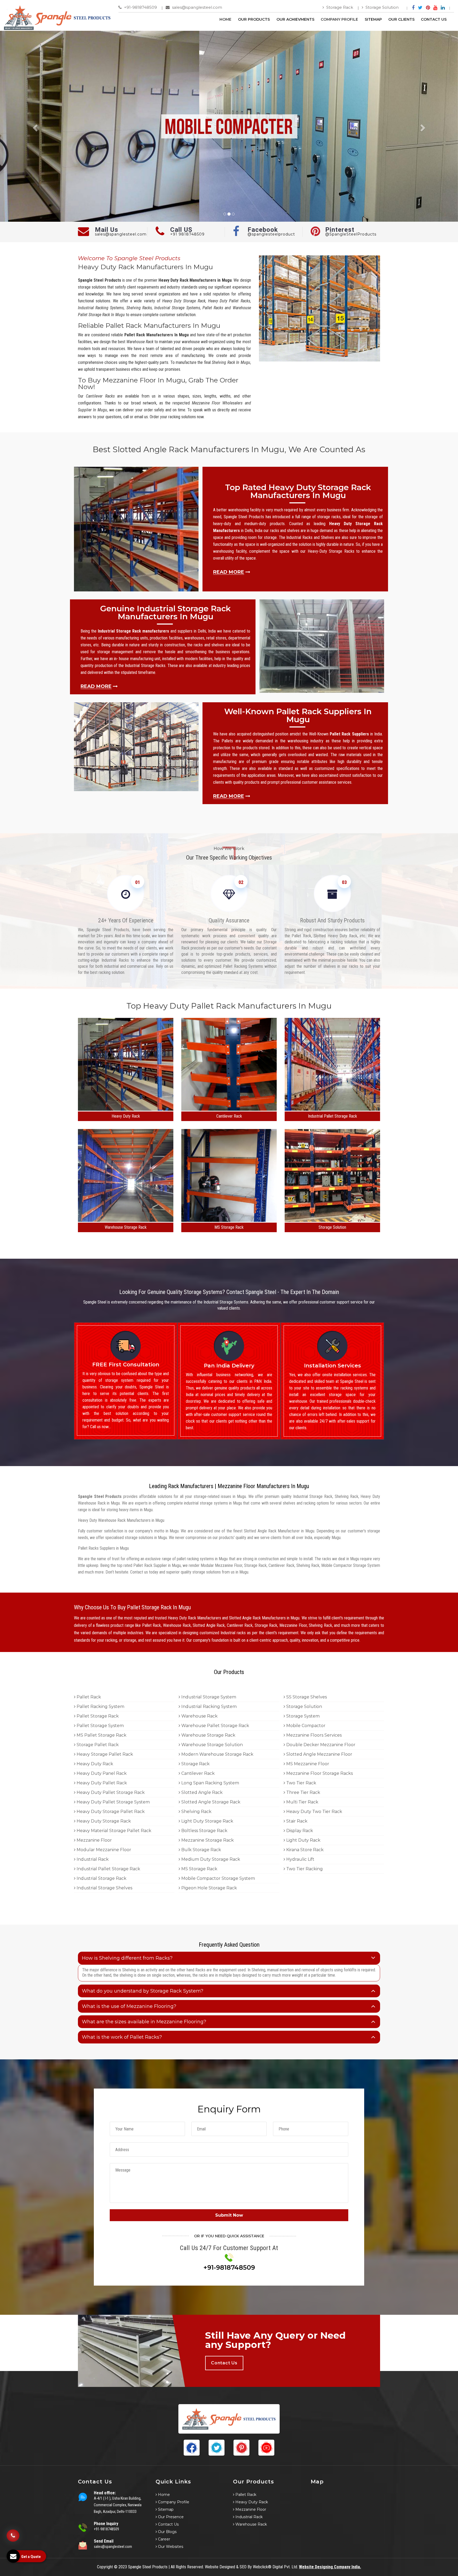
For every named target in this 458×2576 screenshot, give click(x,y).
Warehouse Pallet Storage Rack (215, 1726)
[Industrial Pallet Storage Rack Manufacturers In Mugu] (332, 1109)
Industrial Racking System (208, 1707)
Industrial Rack (92, 1859)
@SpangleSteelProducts (351, 234)
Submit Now (229, 2215)
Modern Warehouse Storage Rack (217, 1754)
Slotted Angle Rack (201, 1792)
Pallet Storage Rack (97, 1716)
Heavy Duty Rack (126, 1116)
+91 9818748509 (187, 234)
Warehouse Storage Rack (126, 1227)
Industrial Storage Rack (101, 1878)
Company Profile (339, 19)
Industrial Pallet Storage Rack (333, 1116)
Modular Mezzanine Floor (103, 1850)
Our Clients (401, 19)
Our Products (254, 19)
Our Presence (170, 2517)
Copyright (105, 2567)
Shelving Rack (196, 1812)
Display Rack (299, 1831)
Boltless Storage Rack (204, 1831)
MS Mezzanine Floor (307, 1764)
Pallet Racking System (100, 1707)
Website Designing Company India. (330, 2567)
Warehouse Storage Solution (212, 1745)
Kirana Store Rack (304, 1850)
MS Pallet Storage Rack (101, 1735)
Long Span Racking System (210, 1783)
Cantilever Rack (229, 1116)
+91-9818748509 (140, 7)
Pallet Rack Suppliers (349, 734)
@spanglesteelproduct (271, 234)
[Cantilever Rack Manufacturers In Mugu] (229, 1109)
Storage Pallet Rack (97, 1745)
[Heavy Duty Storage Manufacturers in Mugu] (126, 1109)
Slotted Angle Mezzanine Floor (319, 1754)
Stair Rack (296, 1821)
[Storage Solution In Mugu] (332, 1220)
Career (164, 2539)
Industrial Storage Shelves (104, 1888)
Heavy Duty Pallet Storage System (113, 1802)
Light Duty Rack (303, 1840)
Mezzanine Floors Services (313, 1735)
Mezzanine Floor (94, 1840)
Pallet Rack (88, 1697)
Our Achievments (295, 19)
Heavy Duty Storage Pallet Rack (110, 1812)
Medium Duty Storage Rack (210, 1859)
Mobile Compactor (305, 1726)
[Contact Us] (13, 2538)
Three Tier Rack (303, 1792)
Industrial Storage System (208, 1697)
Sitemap (373, 19)
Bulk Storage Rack (201, 1850)
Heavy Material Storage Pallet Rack (113, 1831)
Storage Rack (339, 7)
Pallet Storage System (100, 1726)
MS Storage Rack (229, 1227)
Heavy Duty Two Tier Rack (314, 1812)
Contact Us (434, 19)
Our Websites (170, 2547)
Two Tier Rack (301, 1783)
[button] (34, 126)
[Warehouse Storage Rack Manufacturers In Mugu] (126, 1220)
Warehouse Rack (199, 1716)
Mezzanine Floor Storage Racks (319, 1773)
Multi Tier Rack (302, 1802)
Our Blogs (167, 2532)
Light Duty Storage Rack (207, 1821)
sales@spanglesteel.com (197, 7)
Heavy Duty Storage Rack (103, 1821)
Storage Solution (382, 7)
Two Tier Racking (304, 1869)
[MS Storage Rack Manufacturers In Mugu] (229, 1220)
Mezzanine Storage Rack (207, 1840)
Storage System (302, 1716)
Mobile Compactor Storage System (218, 1878)
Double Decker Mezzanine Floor (320, 1745)
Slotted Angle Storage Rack (210, 1802)
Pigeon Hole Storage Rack (209, 1888)
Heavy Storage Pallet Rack (104, 1754)
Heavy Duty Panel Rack (101, 1773)
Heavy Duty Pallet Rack (101, 1783)
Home (225, 19)
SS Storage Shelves (306, 1697)
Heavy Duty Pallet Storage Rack (110, 1792)
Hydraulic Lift (300, 1859)
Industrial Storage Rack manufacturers (133, 631)
